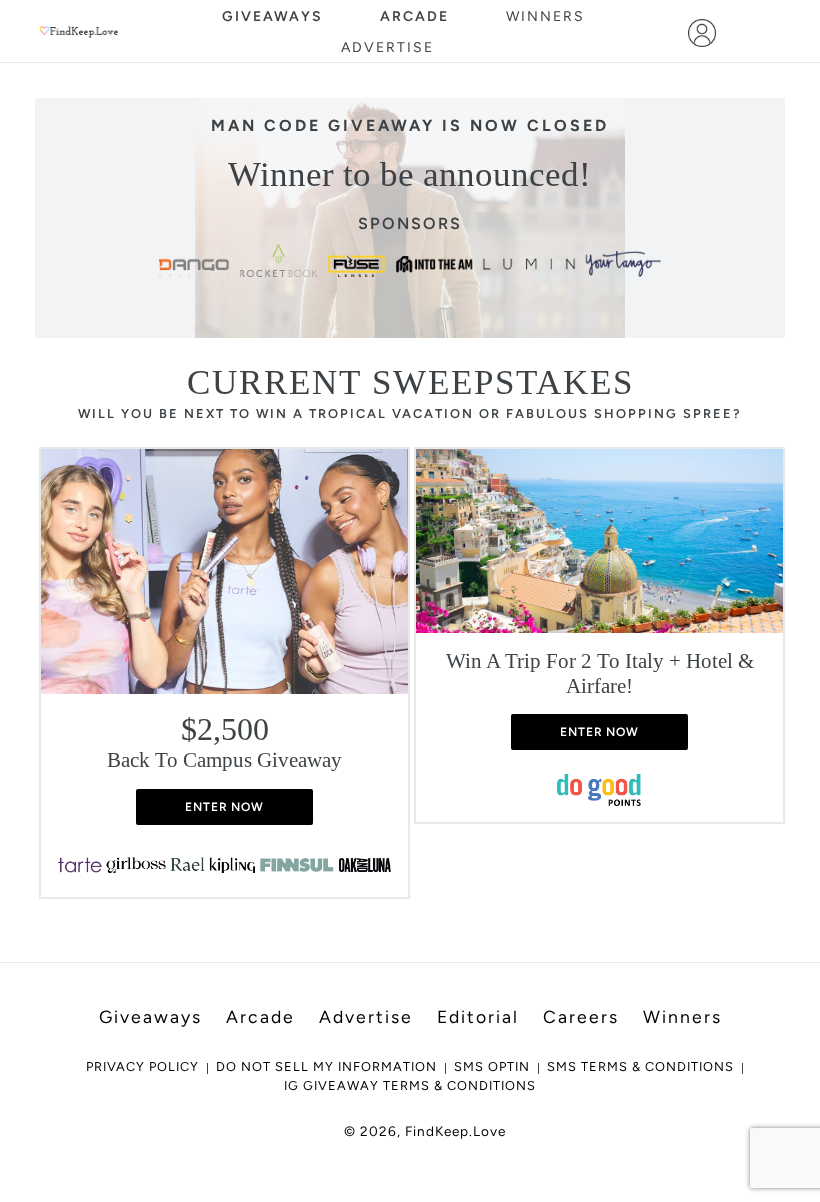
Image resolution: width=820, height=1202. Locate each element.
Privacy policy (142, 1066)
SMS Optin (492, 1066)
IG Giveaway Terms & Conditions (410, 1085)
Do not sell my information (326, 1066)
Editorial (478, 1016)
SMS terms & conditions (640, 1066)
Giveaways (272, 16)
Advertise (387, 47)
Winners (545, 16)
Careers (581, 1016)
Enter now (225, 807)
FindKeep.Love (455, 1131)
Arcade (414, 16)
